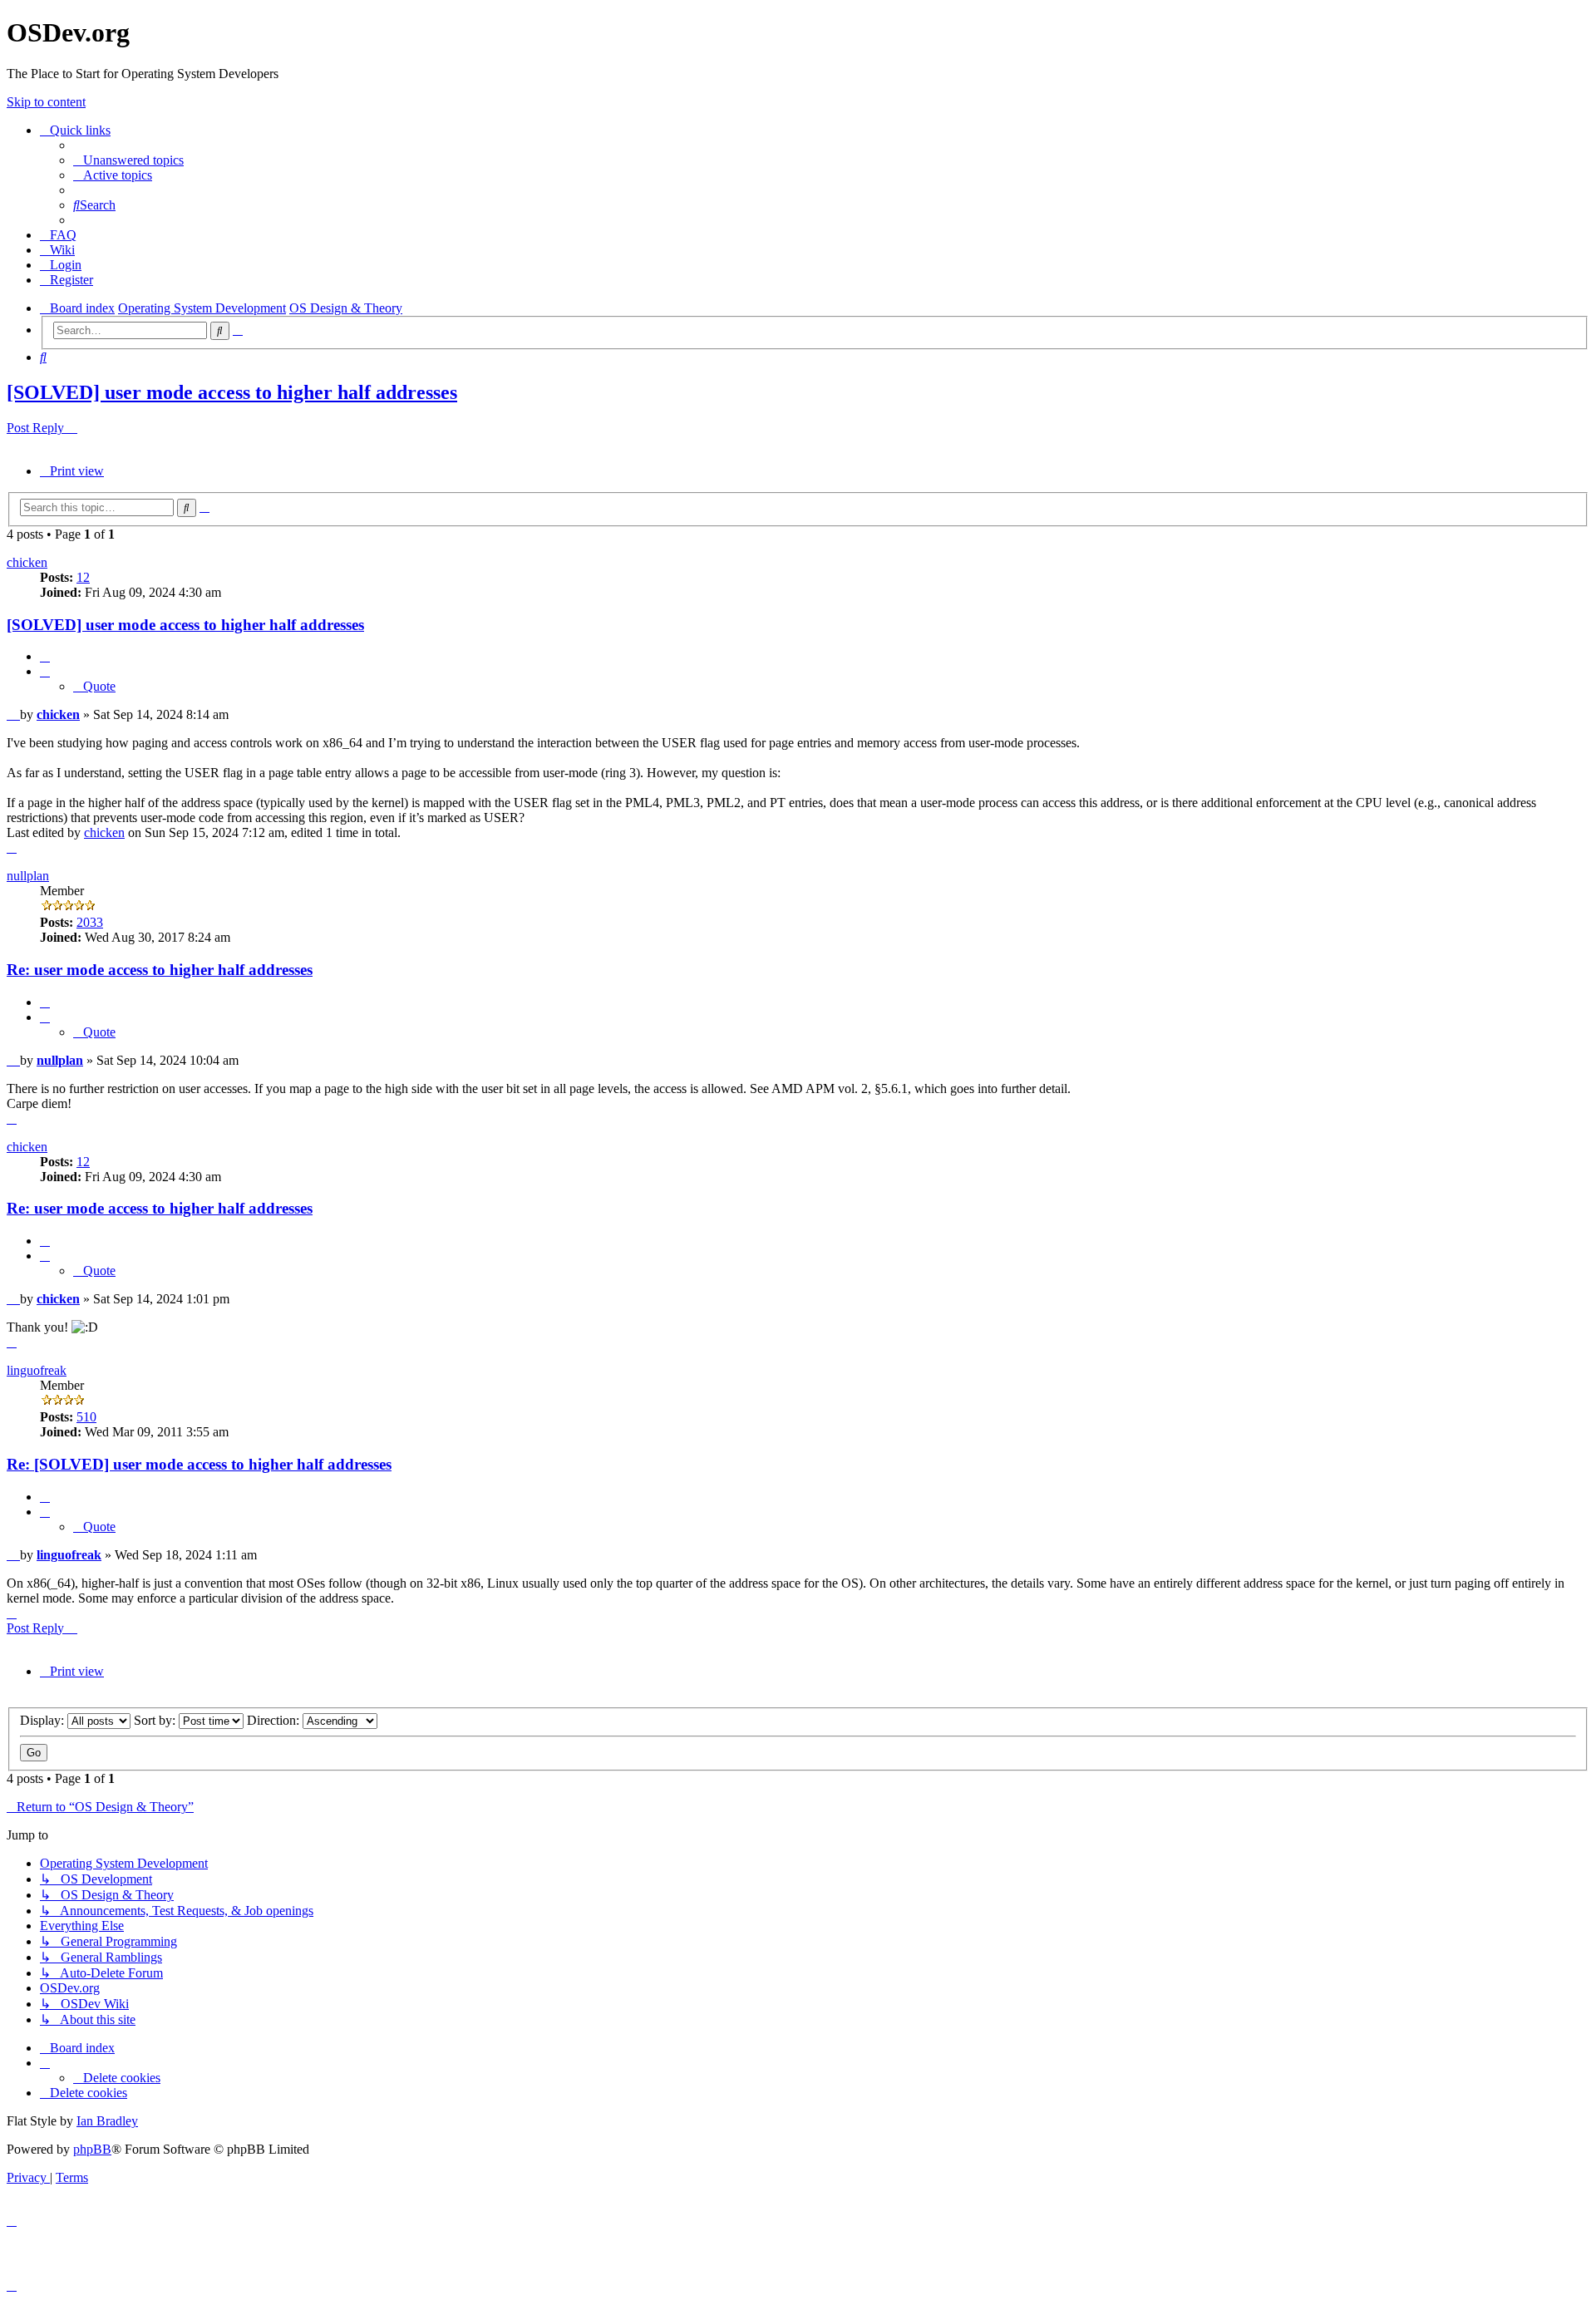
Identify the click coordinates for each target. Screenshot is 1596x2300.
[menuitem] (128, 160)
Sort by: (156, 1720)
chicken (27, 562)
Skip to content (46, 102)
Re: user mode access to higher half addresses (160, 970)
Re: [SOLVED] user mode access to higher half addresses (199, 1464)
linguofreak (37, 1370)
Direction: (275, 1720)
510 (86, 1417)
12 (83, 577)
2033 (90, 922)
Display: (44, 1720)
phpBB (92, 2149)
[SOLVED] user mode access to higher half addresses (232, 392)
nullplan (28, 876)
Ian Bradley (107, 2121)
